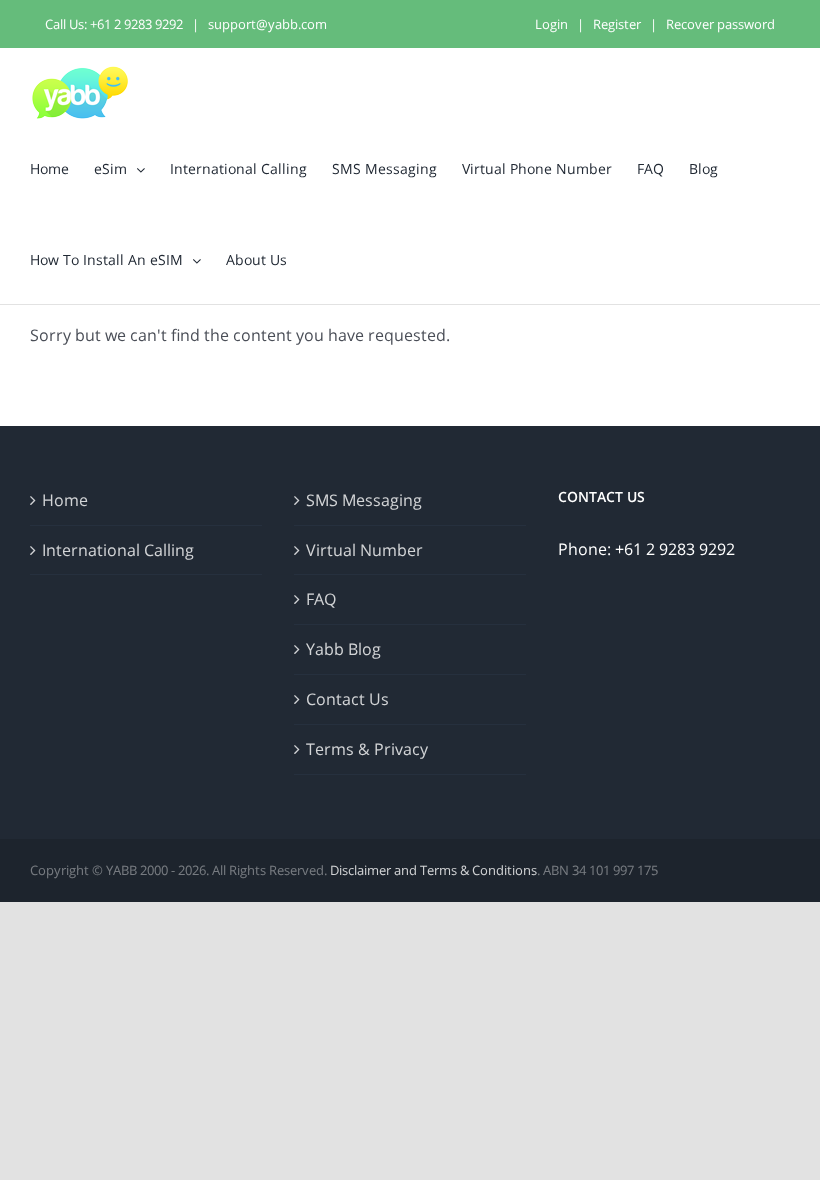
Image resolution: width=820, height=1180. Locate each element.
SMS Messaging (364, 500)
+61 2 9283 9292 (136, 24)
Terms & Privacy (367, 749)
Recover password (720, 24)
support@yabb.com (267, 24)
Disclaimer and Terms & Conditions (433, 870)
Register (617, 24)
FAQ (321, 599)
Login (551, 24)
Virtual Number (364, 550)
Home (65, 500)
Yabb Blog (343, 649)
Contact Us (347, 699)
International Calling (118, 550)
